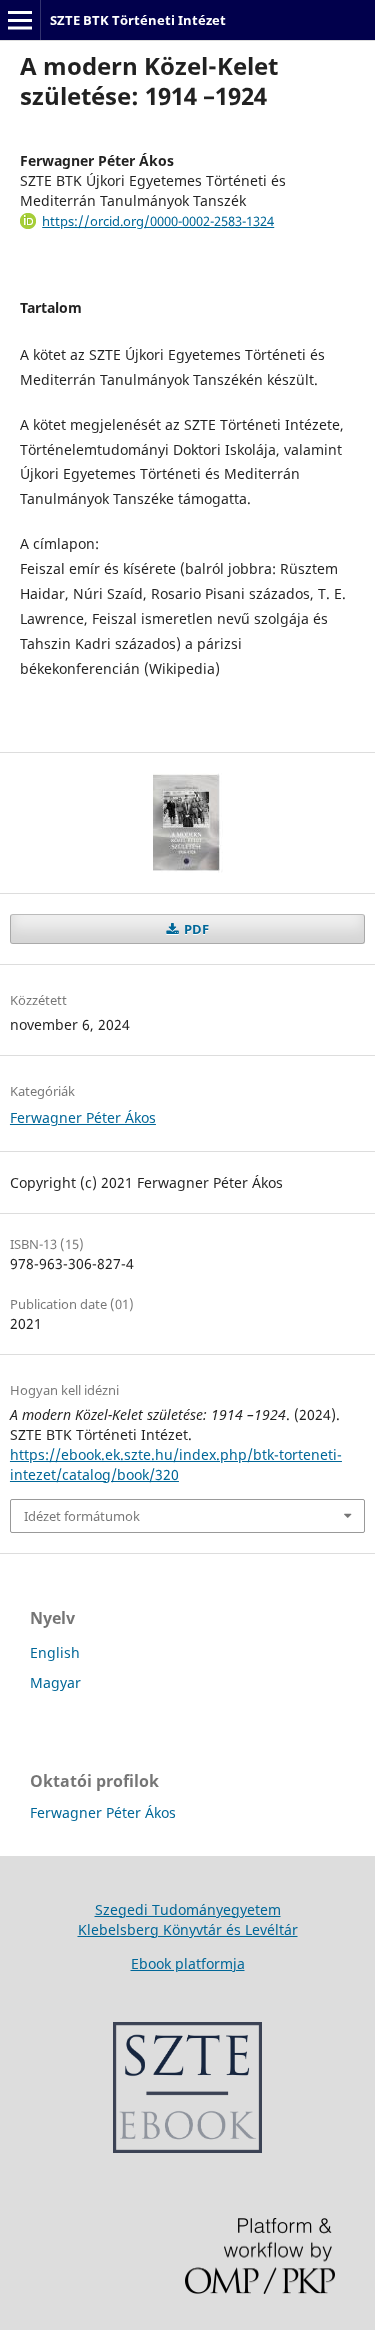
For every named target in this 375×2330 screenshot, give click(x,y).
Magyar (55, 1682)
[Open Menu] (20, 20)
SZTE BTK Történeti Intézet (138, 20)
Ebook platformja (188, 1963)
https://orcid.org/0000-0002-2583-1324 (158, 221)
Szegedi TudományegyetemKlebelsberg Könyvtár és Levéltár (188, 1919)
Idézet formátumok (82, 1516)
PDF (195, 929)
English (55, 1652)
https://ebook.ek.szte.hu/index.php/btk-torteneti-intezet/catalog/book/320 (176, 1464)
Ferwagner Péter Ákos (83, 1117)
